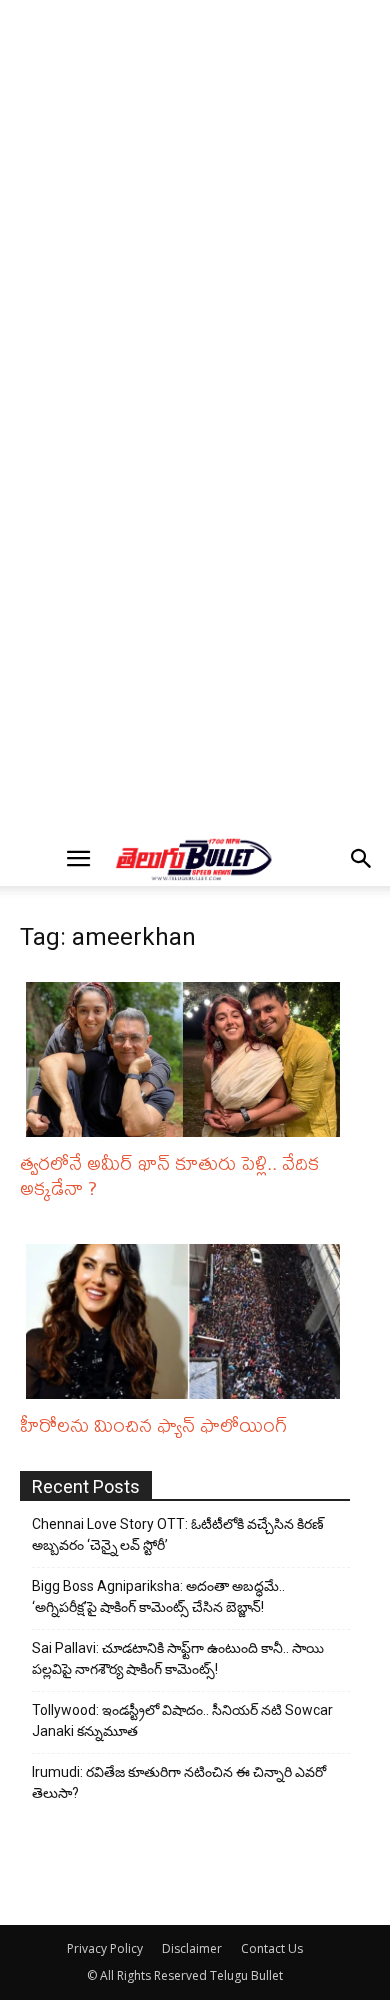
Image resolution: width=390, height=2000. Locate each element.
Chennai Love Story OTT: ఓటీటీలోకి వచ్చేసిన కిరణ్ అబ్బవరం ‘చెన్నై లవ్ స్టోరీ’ (178, 1534)
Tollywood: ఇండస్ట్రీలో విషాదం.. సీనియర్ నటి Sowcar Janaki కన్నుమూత (182, 1720)
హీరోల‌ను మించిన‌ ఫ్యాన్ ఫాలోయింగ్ (154, 1424)
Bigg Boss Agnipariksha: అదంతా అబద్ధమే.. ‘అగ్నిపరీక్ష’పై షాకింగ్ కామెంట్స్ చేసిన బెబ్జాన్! (158, 1596)
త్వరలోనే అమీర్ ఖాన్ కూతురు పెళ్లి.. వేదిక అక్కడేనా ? (169, 1175)
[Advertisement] (195, 211)
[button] (78, 859)
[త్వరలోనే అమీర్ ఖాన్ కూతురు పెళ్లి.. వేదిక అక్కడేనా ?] (188, 1059)
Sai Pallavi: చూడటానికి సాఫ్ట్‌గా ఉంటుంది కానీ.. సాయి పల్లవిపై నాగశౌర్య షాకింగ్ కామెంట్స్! (178, 1658)
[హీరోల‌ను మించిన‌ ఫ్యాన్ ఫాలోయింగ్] (188, 1321)
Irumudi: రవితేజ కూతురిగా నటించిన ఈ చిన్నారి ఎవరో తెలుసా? (179, 1782)
